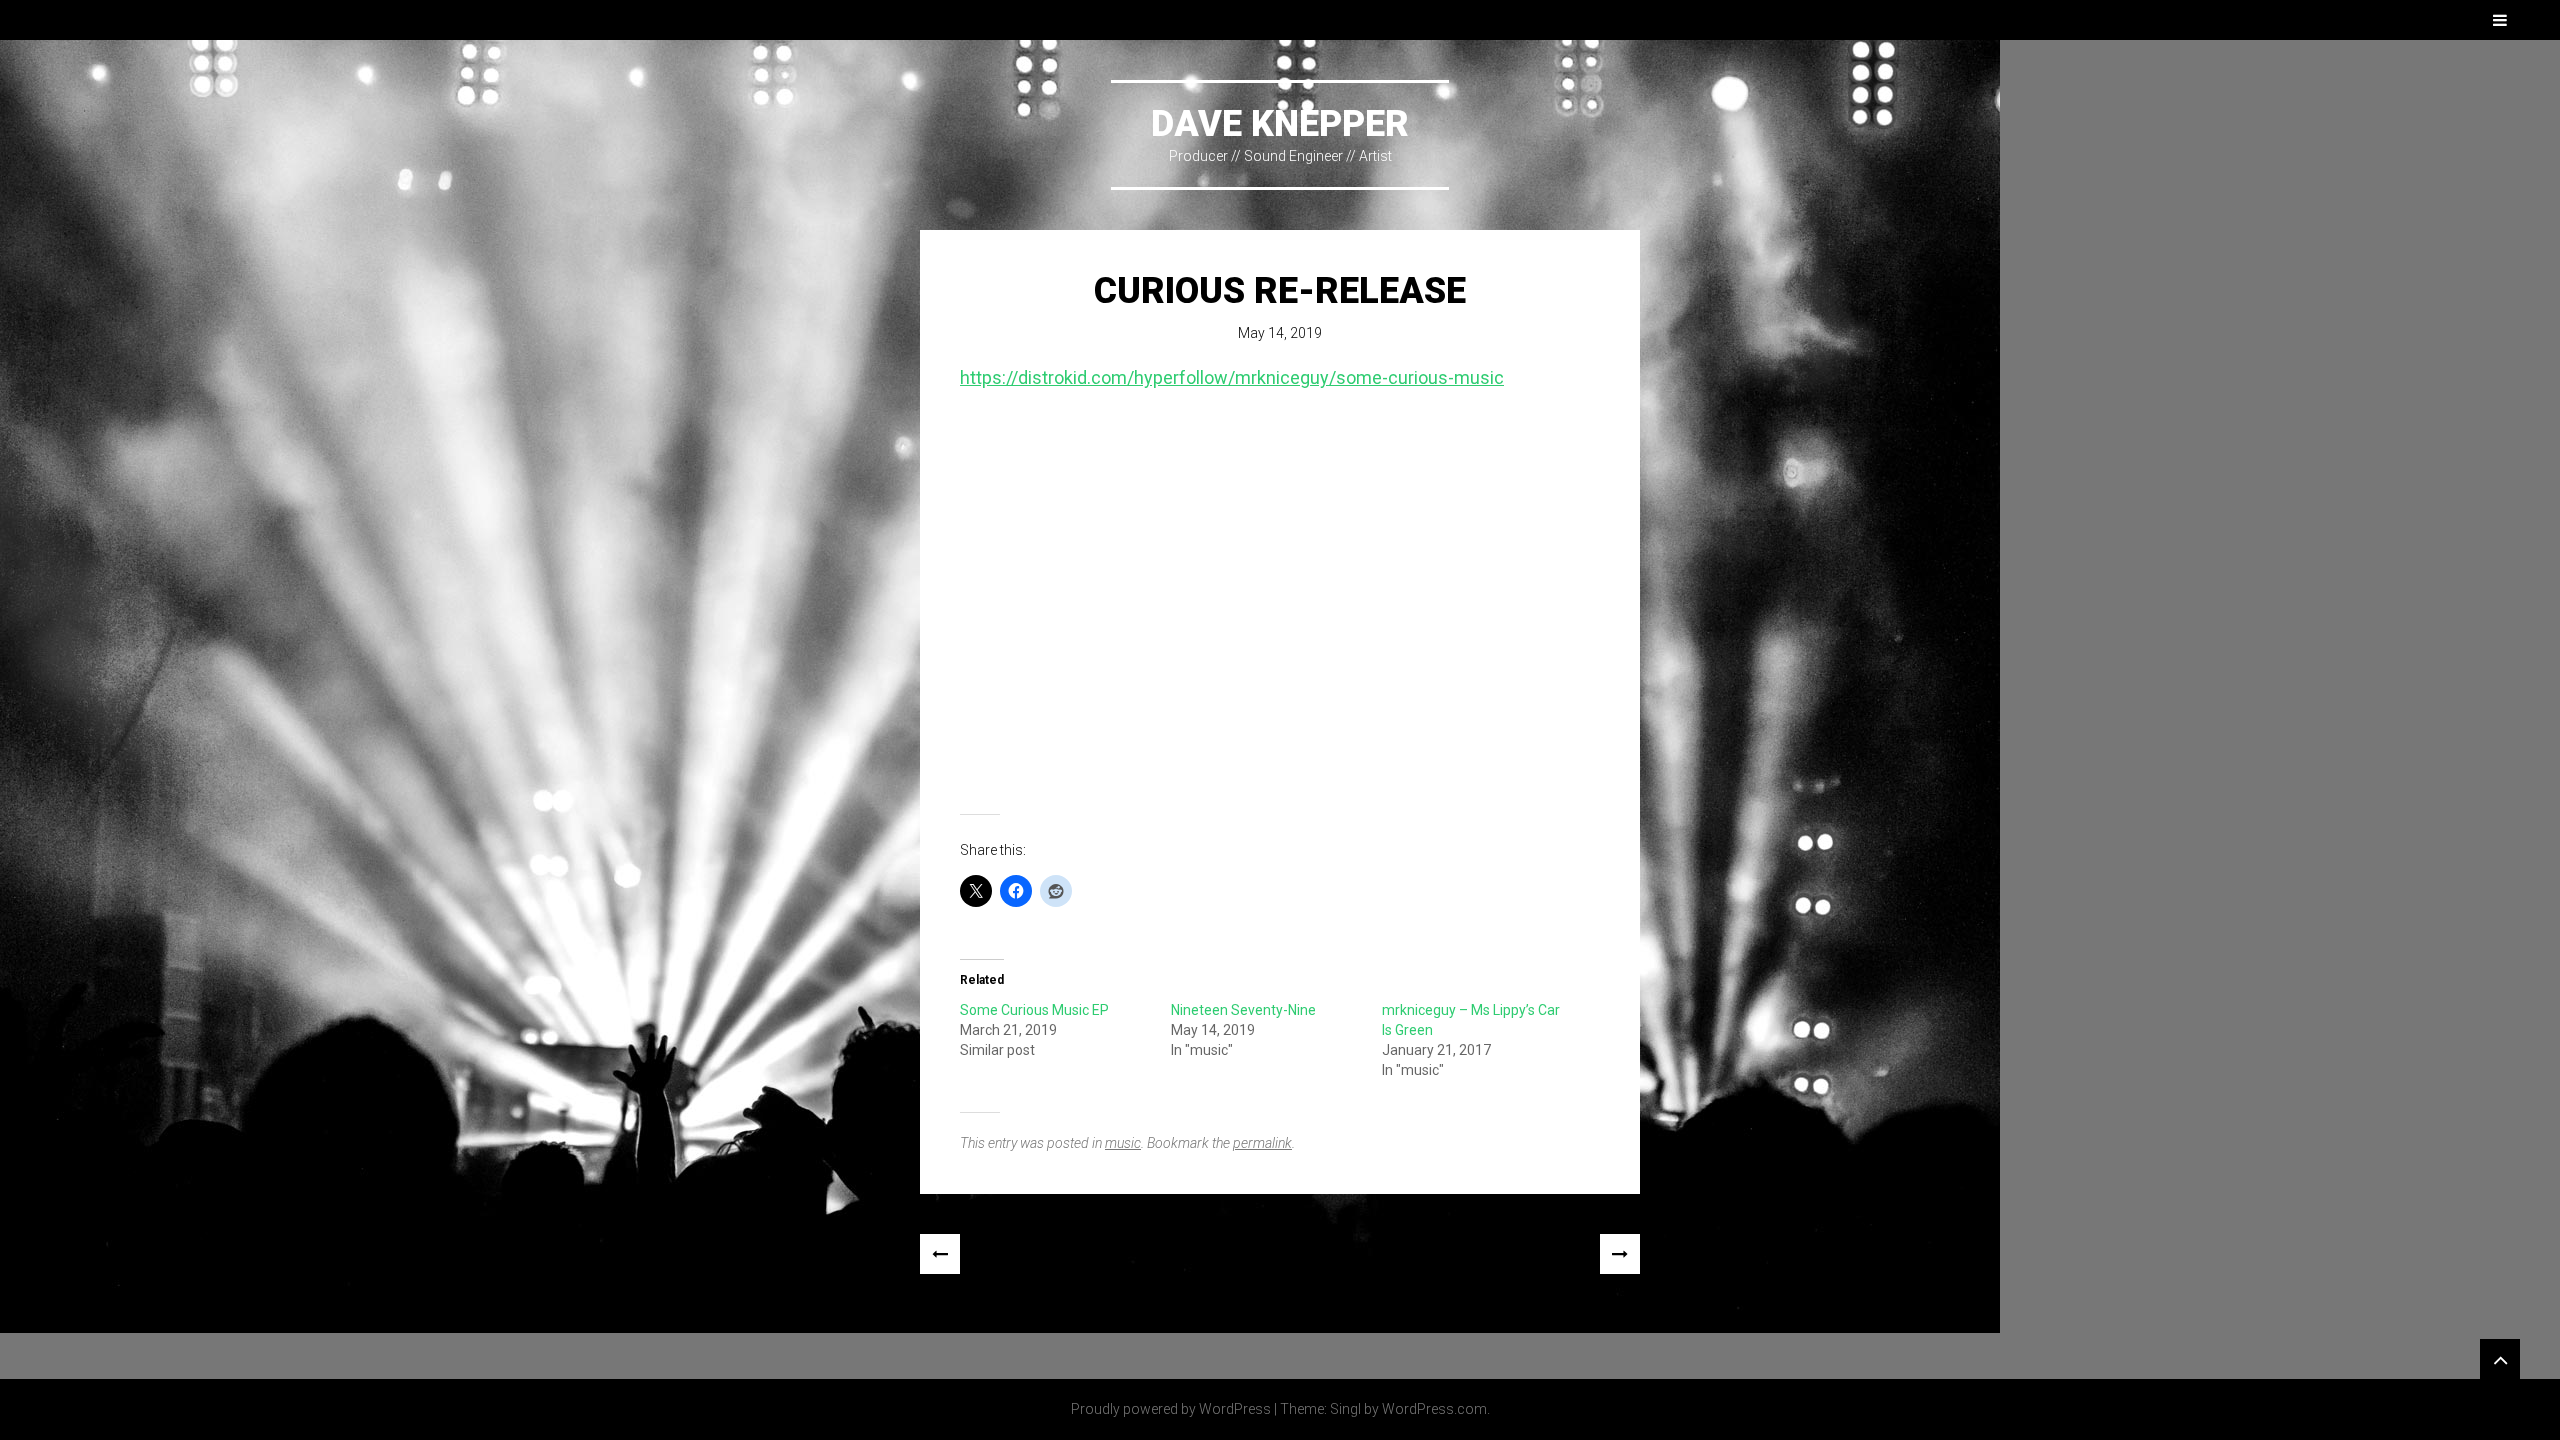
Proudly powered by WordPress (1171, 1409)
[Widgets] (2500, 1359)
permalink (1262, 1143)
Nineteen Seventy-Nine (1243, 1010)
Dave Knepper (1280, 124)
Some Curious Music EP (1034, 1010)
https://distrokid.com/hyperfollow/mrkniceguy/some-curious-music (1232, 377)
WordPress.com (1434, 1409)
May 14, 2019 (1280, 333)
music (1123, 1143)
